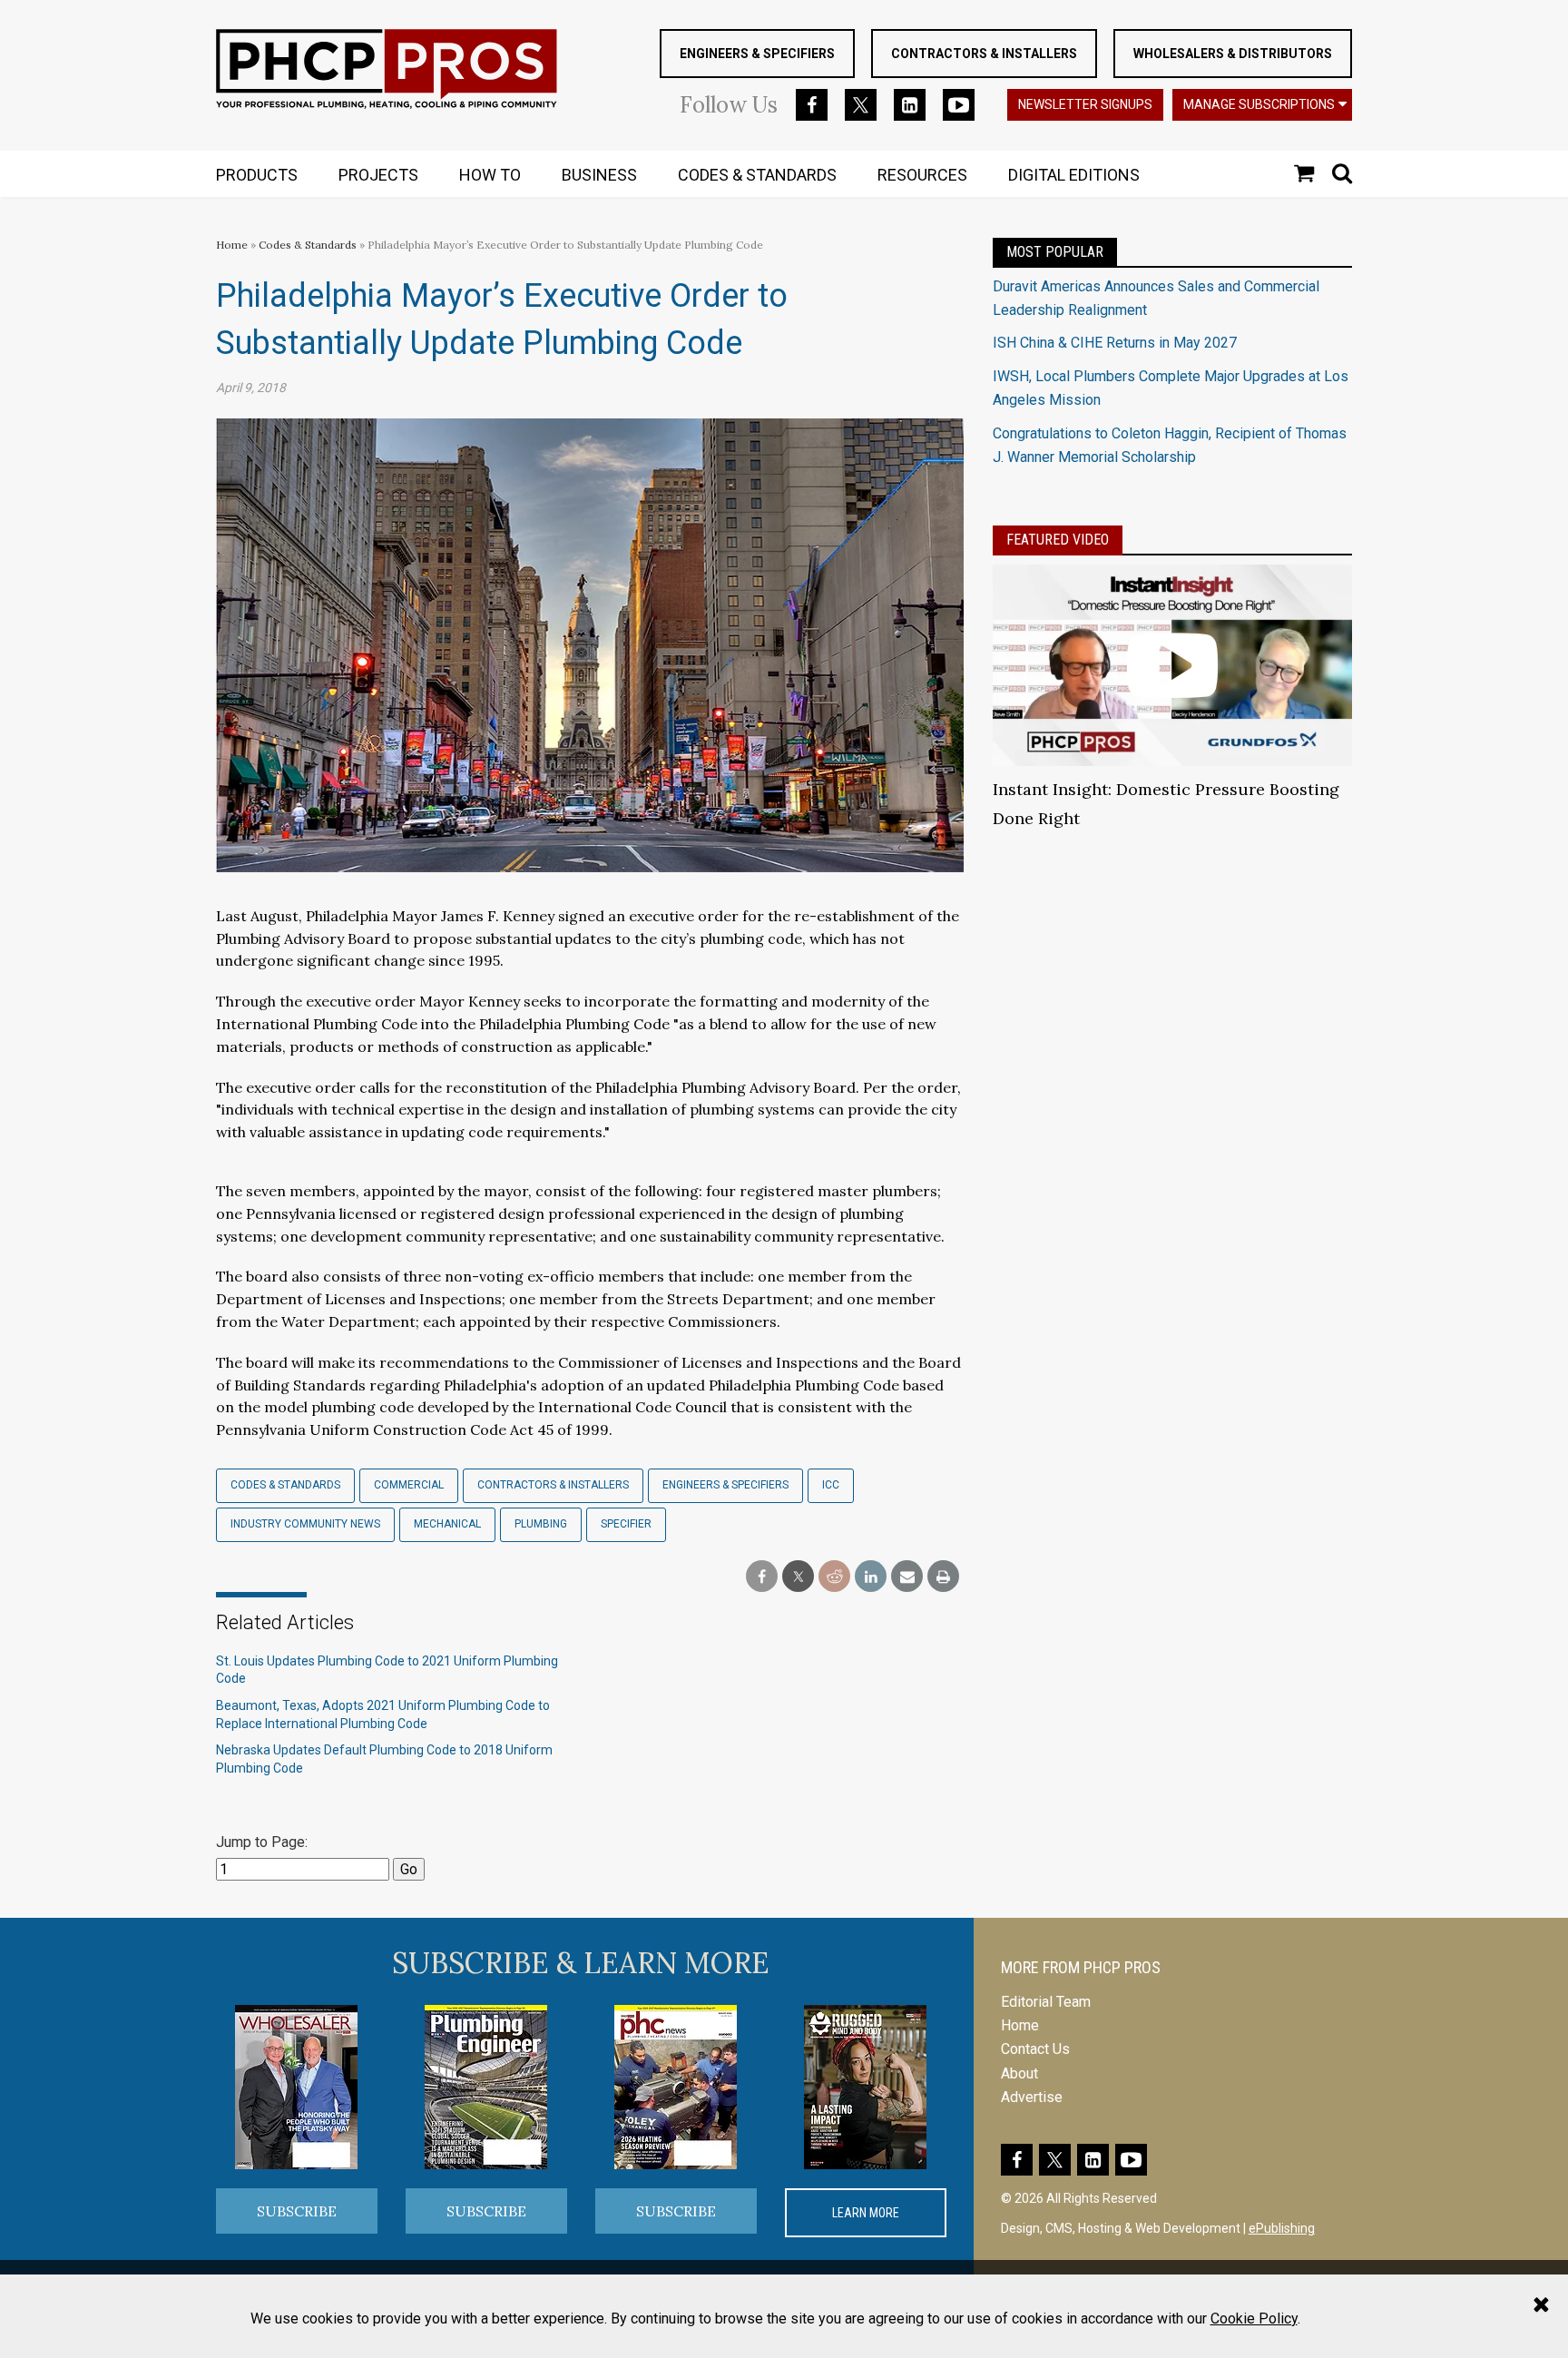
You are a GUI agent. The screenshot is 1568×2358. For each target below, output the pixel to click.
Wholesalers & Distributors (1233, 54)
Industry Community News (305, 1524)
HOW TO (490, 175)
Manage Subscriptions (1259, 104)
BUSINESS (599, 175)
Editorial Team (1046, 2002)
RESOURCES (922, 175)
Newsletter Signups (1085, 104)
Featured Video (1058, 540)
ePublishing (1282, 2228)
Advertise (1032, 2097)
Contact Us (1035, 2049)
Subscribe (297, 2211)
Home (232, 245)
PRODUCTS (257, 175)
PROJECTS (378, 175)
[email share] (907, 1577)
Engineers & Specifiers (757, 54)
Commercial (409, 1485)
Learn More (866, 2213)
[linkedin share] (871, 1577)
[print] (943, 1577)
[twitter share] (798, 1577)
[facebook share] (762, 1577)
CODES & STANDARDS (757, 175)
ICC (831, 1485)
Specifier (626, 1524)
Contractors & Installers (984, 54)
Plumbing (541, 1524)
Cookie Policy (1254, 2319)
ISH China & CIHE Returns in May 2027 (1115, 343)
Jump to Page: (262, 1842)
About (1019, 2073)
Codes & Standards (308, 245)
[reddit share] (834, 1577)
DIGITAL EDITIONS (1074, 175)
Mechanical (447, 1524)
